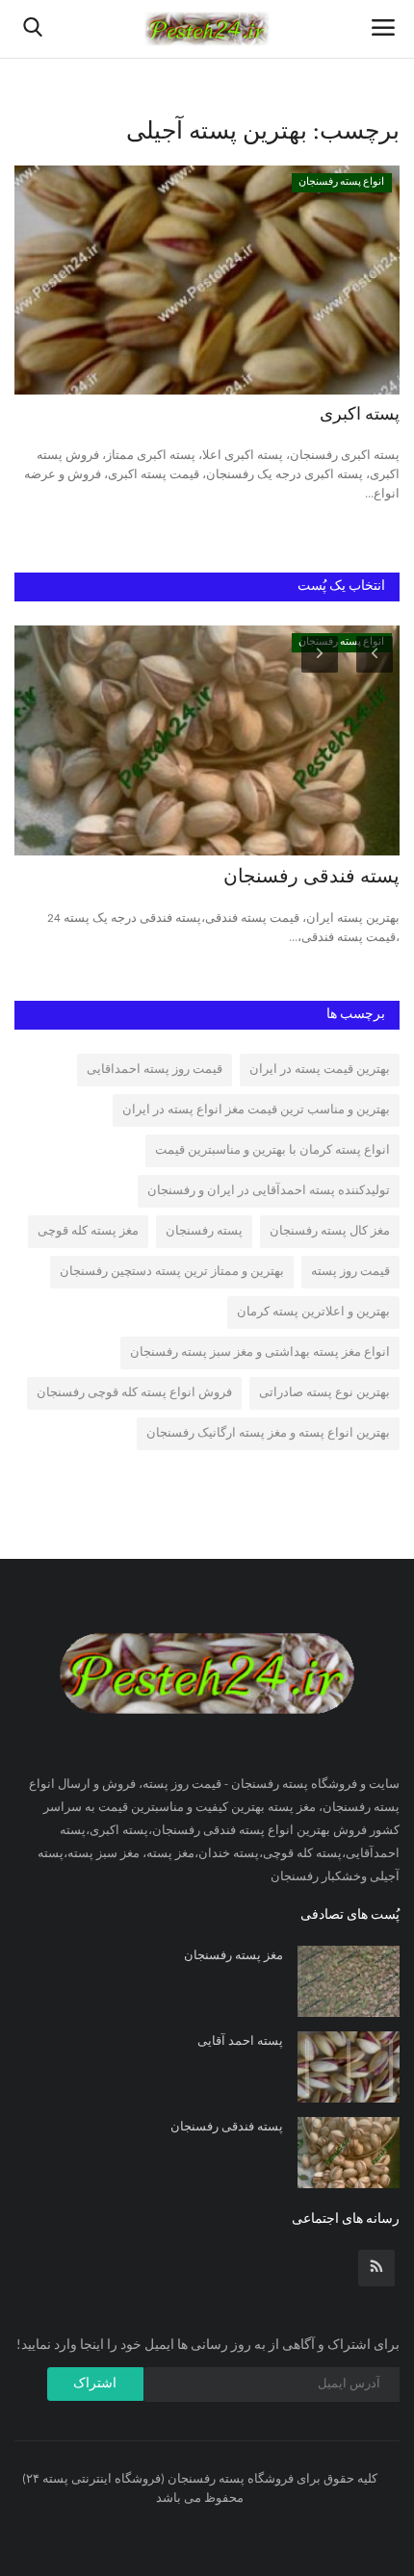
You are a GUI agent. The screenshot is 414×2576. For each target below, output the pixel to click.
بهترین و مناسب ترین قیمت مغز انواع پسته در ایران (256, 1110)
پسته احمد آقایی (240, 2041)
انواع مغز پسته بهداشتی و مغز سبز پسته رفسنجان (260, 1352)
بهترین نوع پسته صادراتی (324, 1393)
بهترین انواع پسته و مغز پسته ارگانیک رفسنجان (268, 1433)
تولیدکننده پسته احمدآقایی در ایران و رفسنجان (269, 1191)
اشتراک (95, 2384)
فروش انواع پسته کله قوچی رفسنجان (134, 1393)
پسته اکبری (360, 415)
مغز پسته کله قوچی (88, 1231)
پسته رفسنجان (204, 1231)
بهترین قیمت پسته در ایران (320, 1070)
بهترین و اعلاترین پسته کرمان (313, 1312)
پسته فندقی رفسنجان (311, 878)
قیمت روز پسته (350, 1272)
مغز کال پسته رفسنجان (330, 1231)
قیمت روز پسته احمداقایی (155, 1070)
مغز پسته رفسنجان (233, 1956)
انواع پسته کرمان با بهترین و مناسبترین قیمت (272, 1150)
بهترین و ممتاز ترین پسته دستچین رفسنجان (172, 1272)
